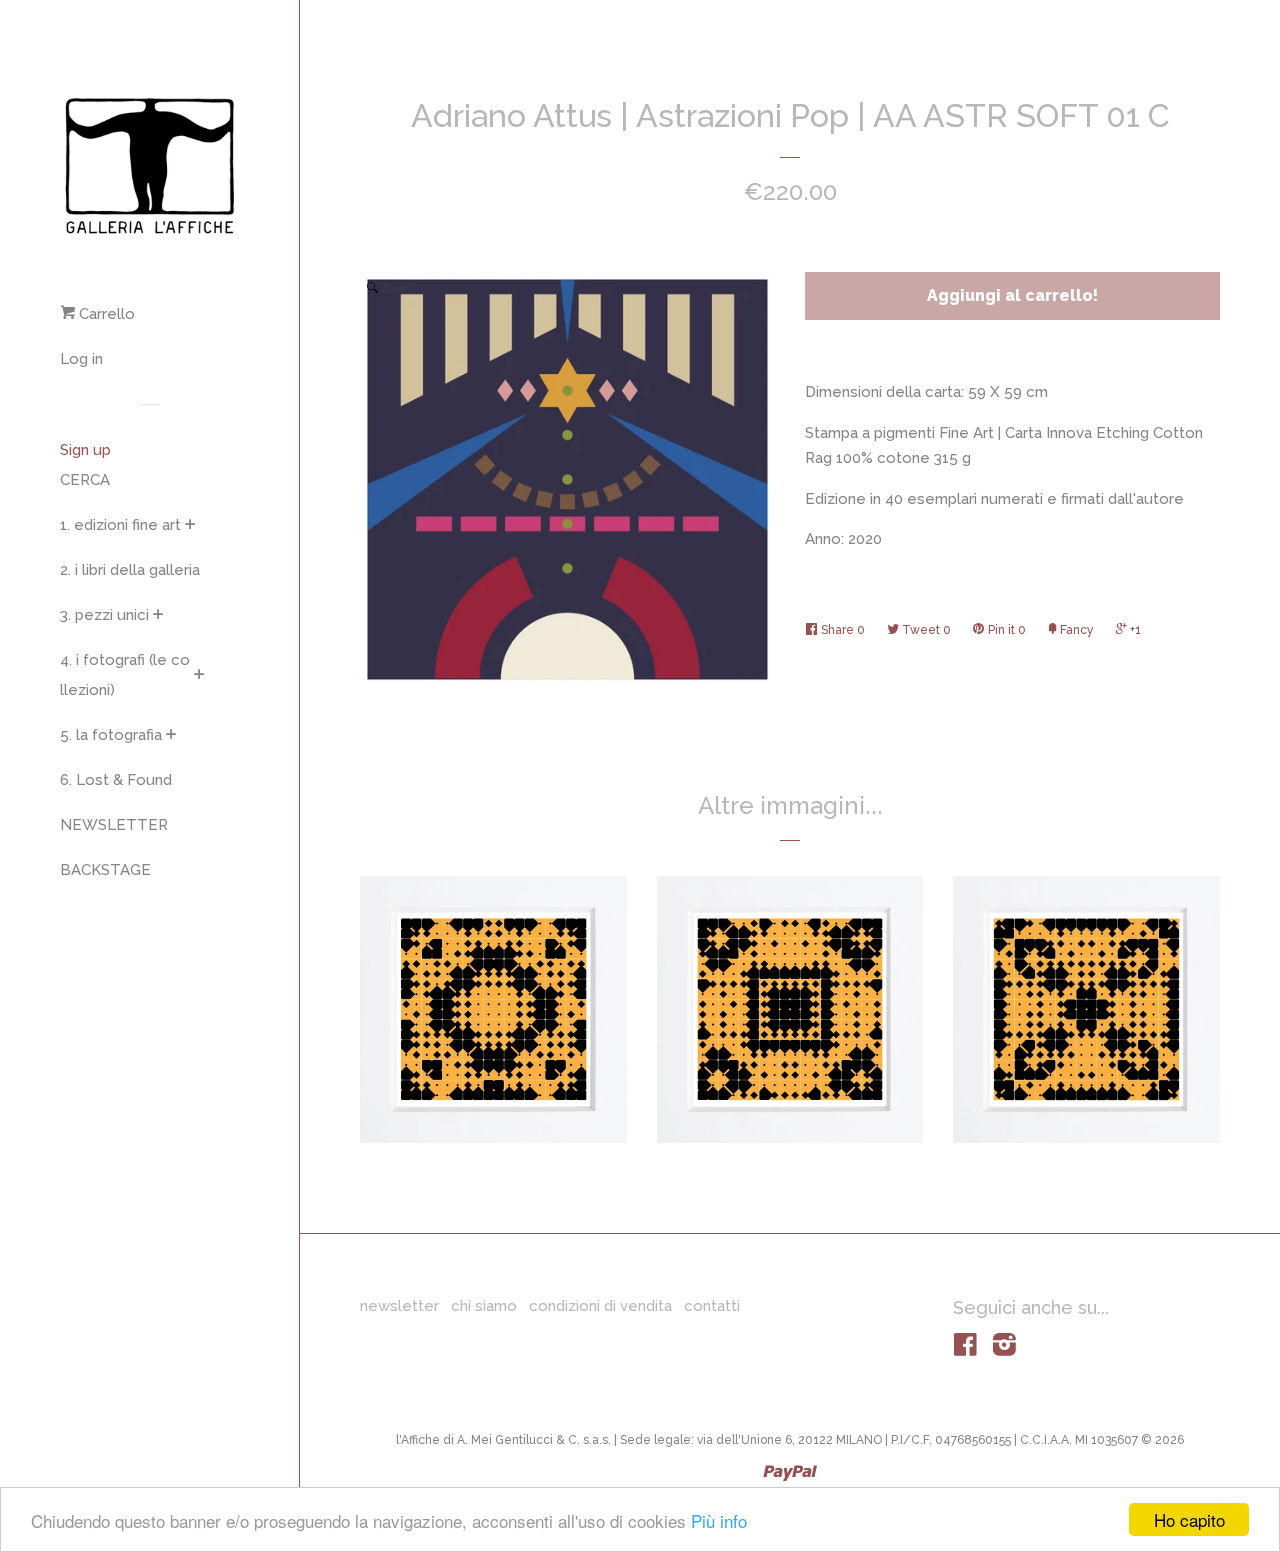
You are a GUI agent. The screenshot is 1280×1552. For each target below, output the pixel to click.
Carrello (105, 314)
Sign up (85, 450)
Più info (719, 1520)
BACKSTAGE (105, 870)
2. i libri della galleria (130, 570)
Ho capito (1189, 1519)
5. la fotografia (111, 735)
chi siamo (484, 1306)
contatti (712, 1306)
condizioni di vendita (600, 1306)
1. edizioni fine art (120, 525)
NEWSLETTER (114, 825)
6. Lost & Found (116, 780)
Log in (81, 359)
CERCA (85, 480)
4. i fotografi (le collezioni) (125, 675)
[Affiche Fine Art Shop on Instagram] (1004, 1349)
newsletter (399, 1306)
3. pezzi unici (104, 615)
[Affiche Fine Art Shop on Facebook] (965, 1349)
